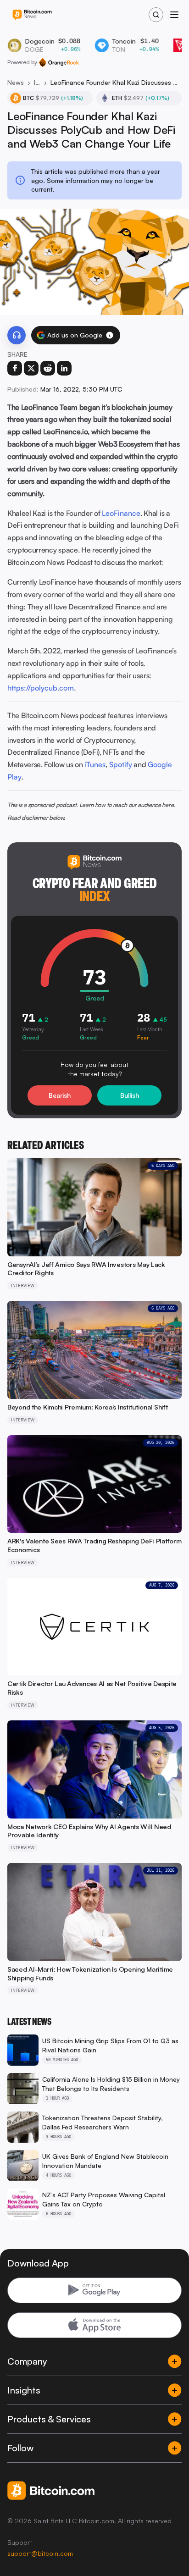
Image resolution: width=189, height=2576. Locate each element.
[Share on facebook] (15, 368)
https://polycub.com (41, 688)
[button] (110, 335)
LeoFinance (121, 513)
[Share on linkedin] (64, 368)
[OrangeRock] (59, 62)
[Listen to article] (17, 335)
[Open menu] (174, 15)
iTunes (95, 764)
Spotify (121, 764)
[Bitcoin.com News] (32, 15)
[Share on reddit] (48, 368)
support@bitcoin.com (40, 2553)
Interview (37, 82)
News (16, 82)
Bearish (60, 1095)
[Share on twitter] (31, 368)
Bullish (130, 1095)
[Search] (156, 15)
